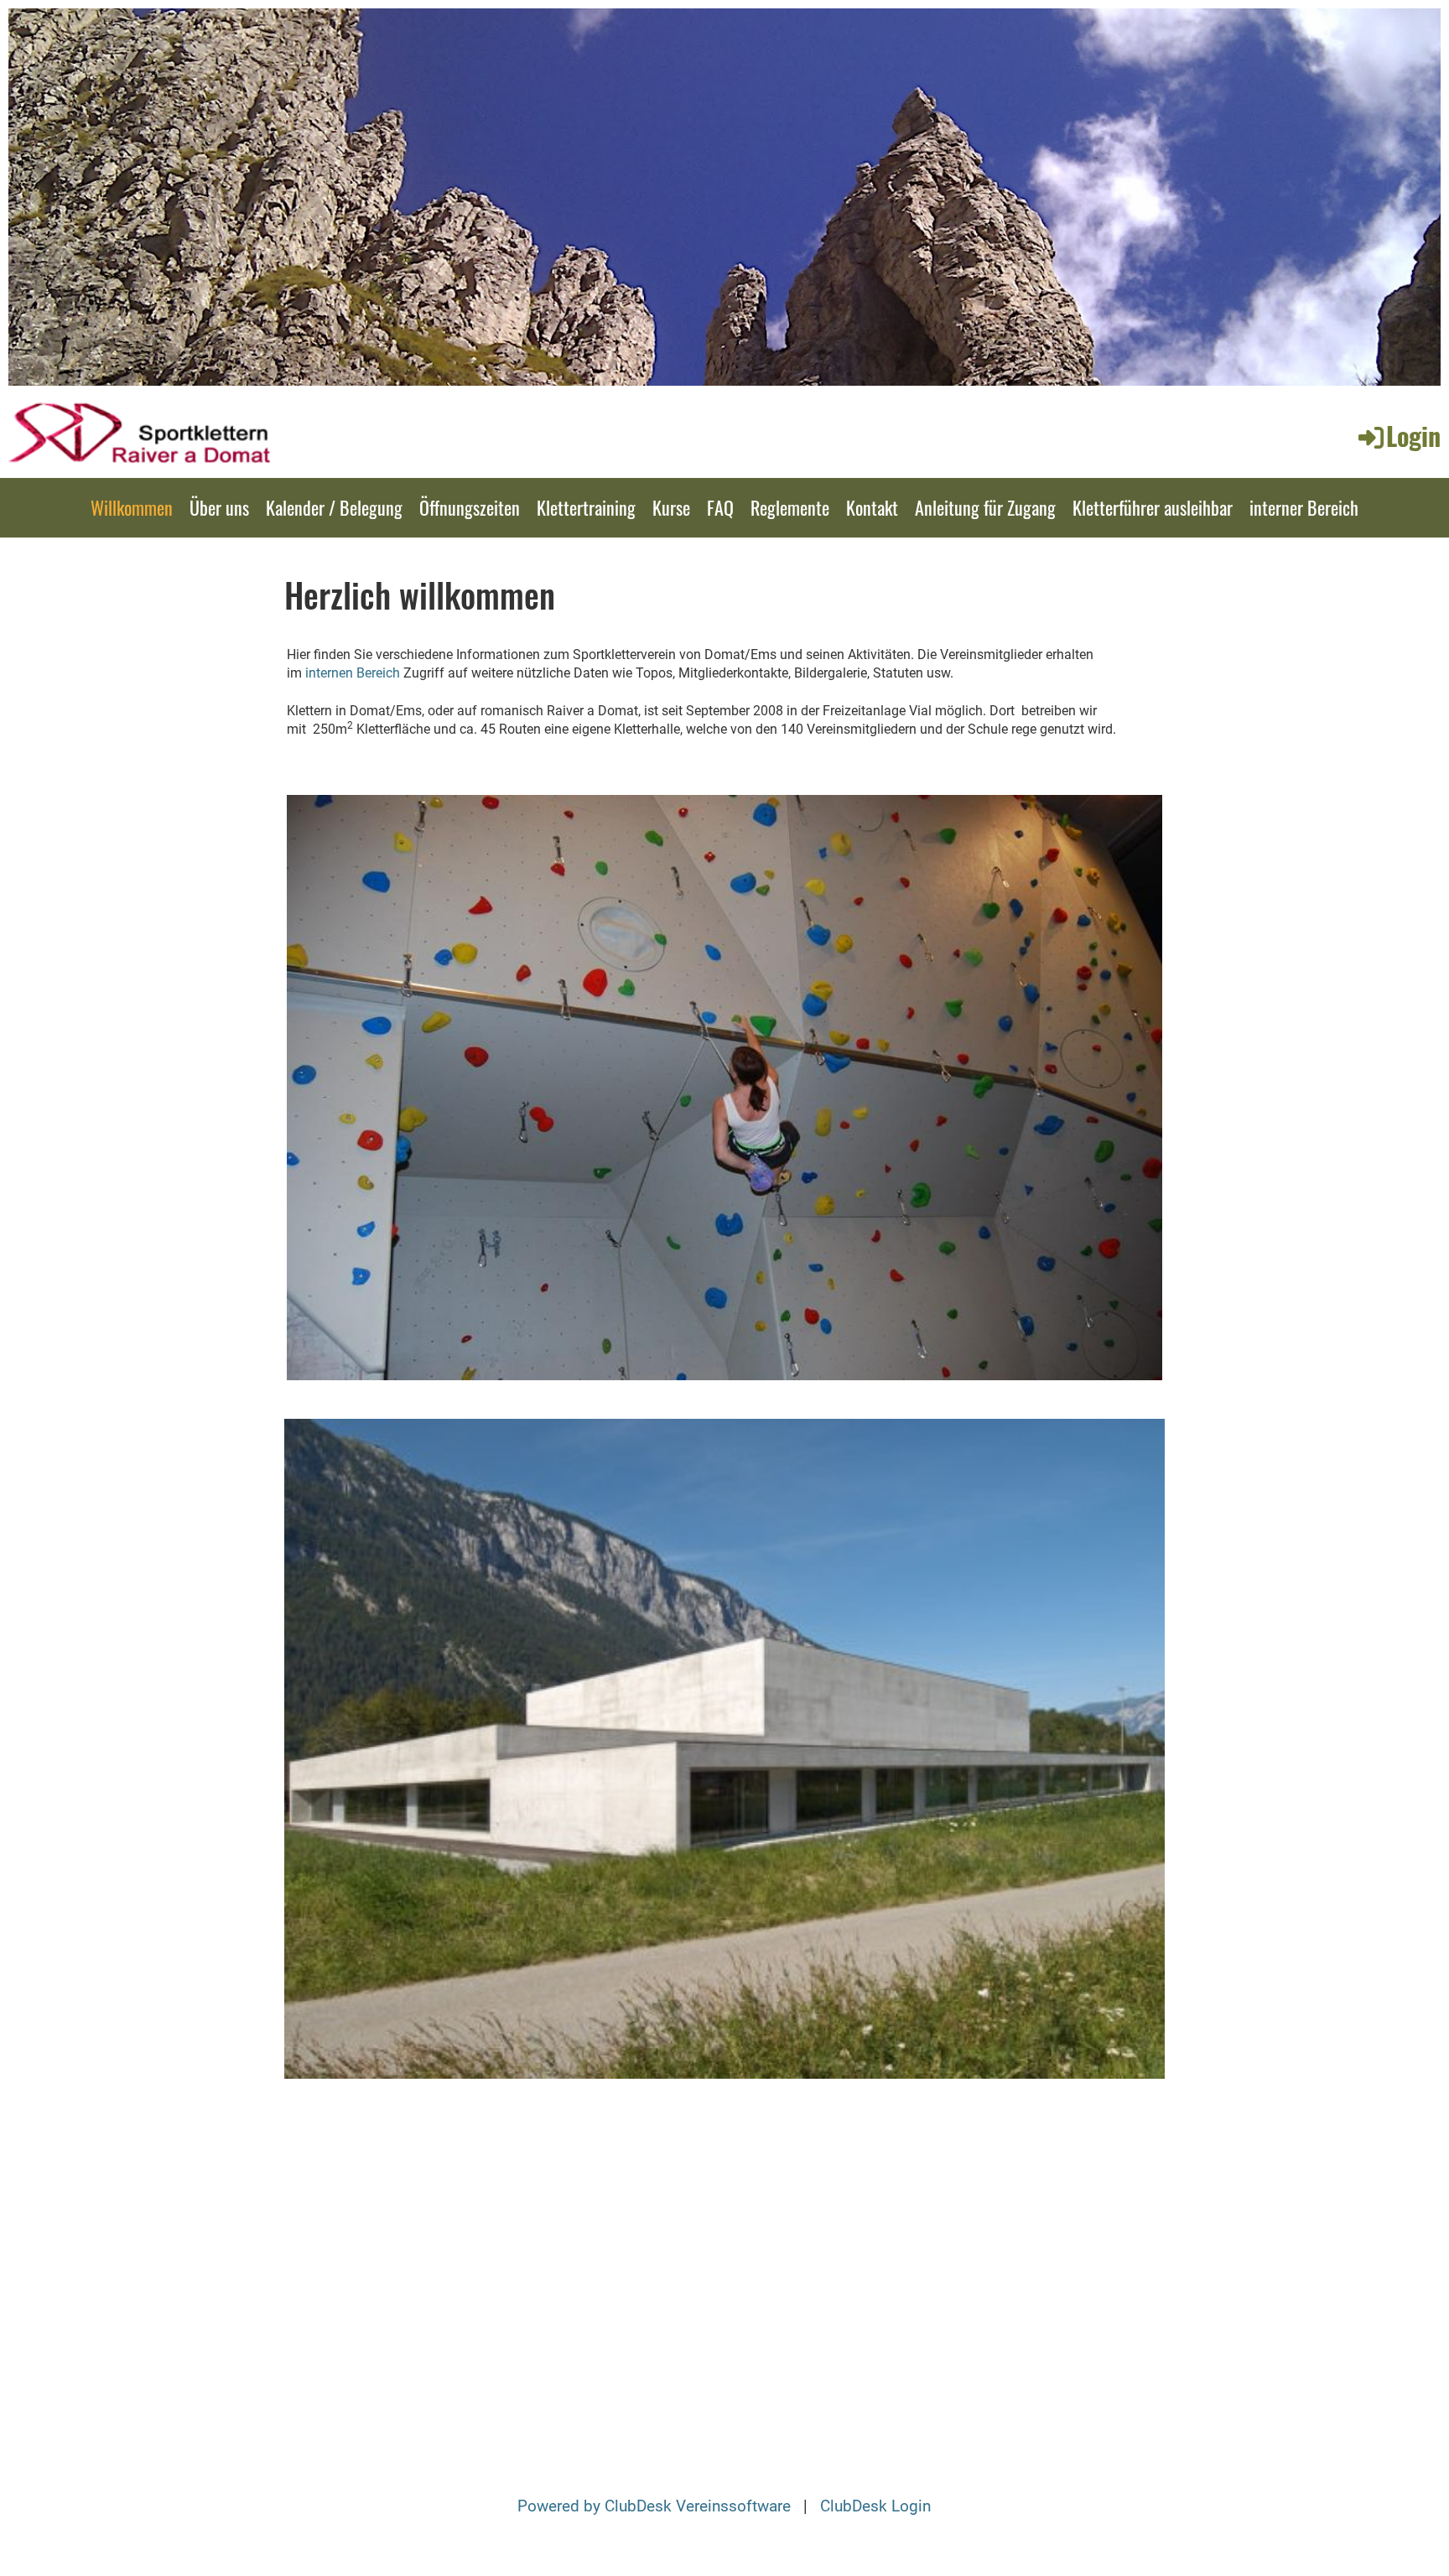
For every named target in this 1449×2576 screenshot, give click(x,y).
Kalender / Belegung (334, 507)
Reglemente (790, 507)
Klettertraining (586, 507)
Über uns (219, 507)
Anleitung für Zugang (985, 507)
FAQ (720, 507)
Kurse (671, 507)
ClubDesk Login (875, 2506)
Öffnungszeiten (470, 507)
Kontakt (872, 507)
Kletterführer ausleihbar (1153, 507)
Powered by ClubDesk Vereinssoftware (654, 2506)
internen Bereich (353, 673)
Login (1413, 436)
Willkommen (132, 507)
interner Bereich (1304, 507)
